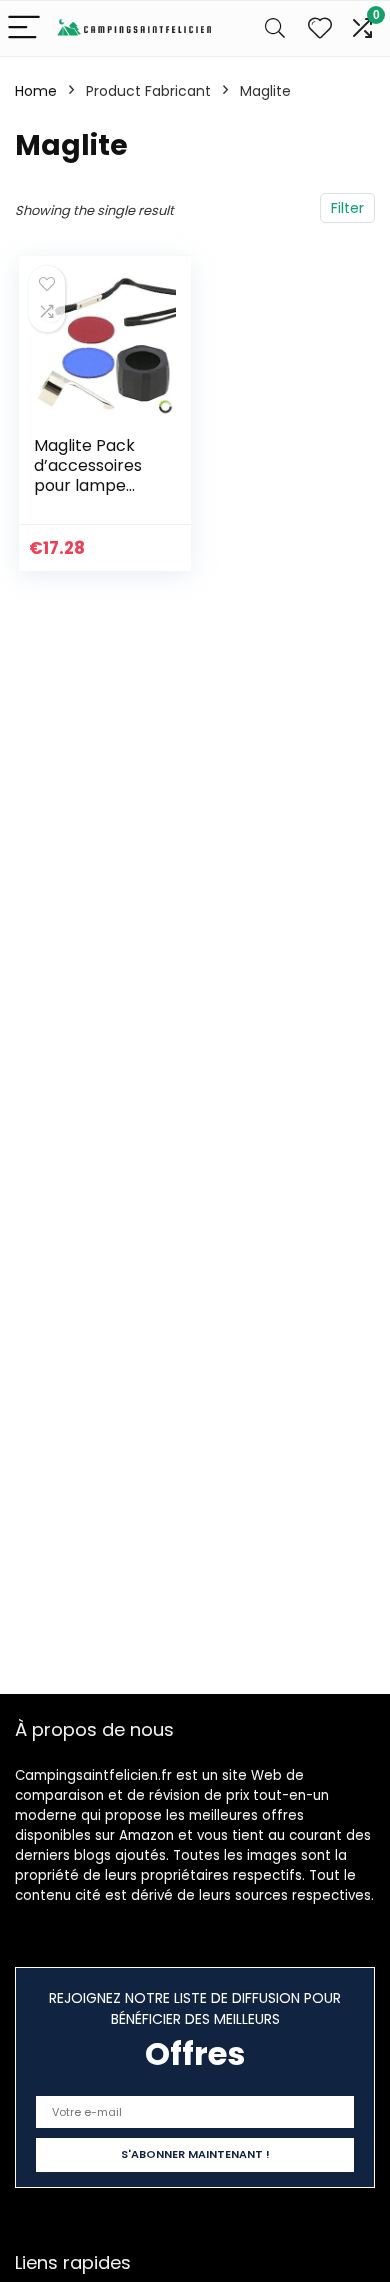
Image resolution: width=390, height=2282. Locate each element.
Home (36, 91)
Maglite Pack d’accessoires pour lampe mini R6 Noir (88, 475)
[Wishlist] (320, 28)
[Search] (275, 28)
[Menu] (24, 28)
